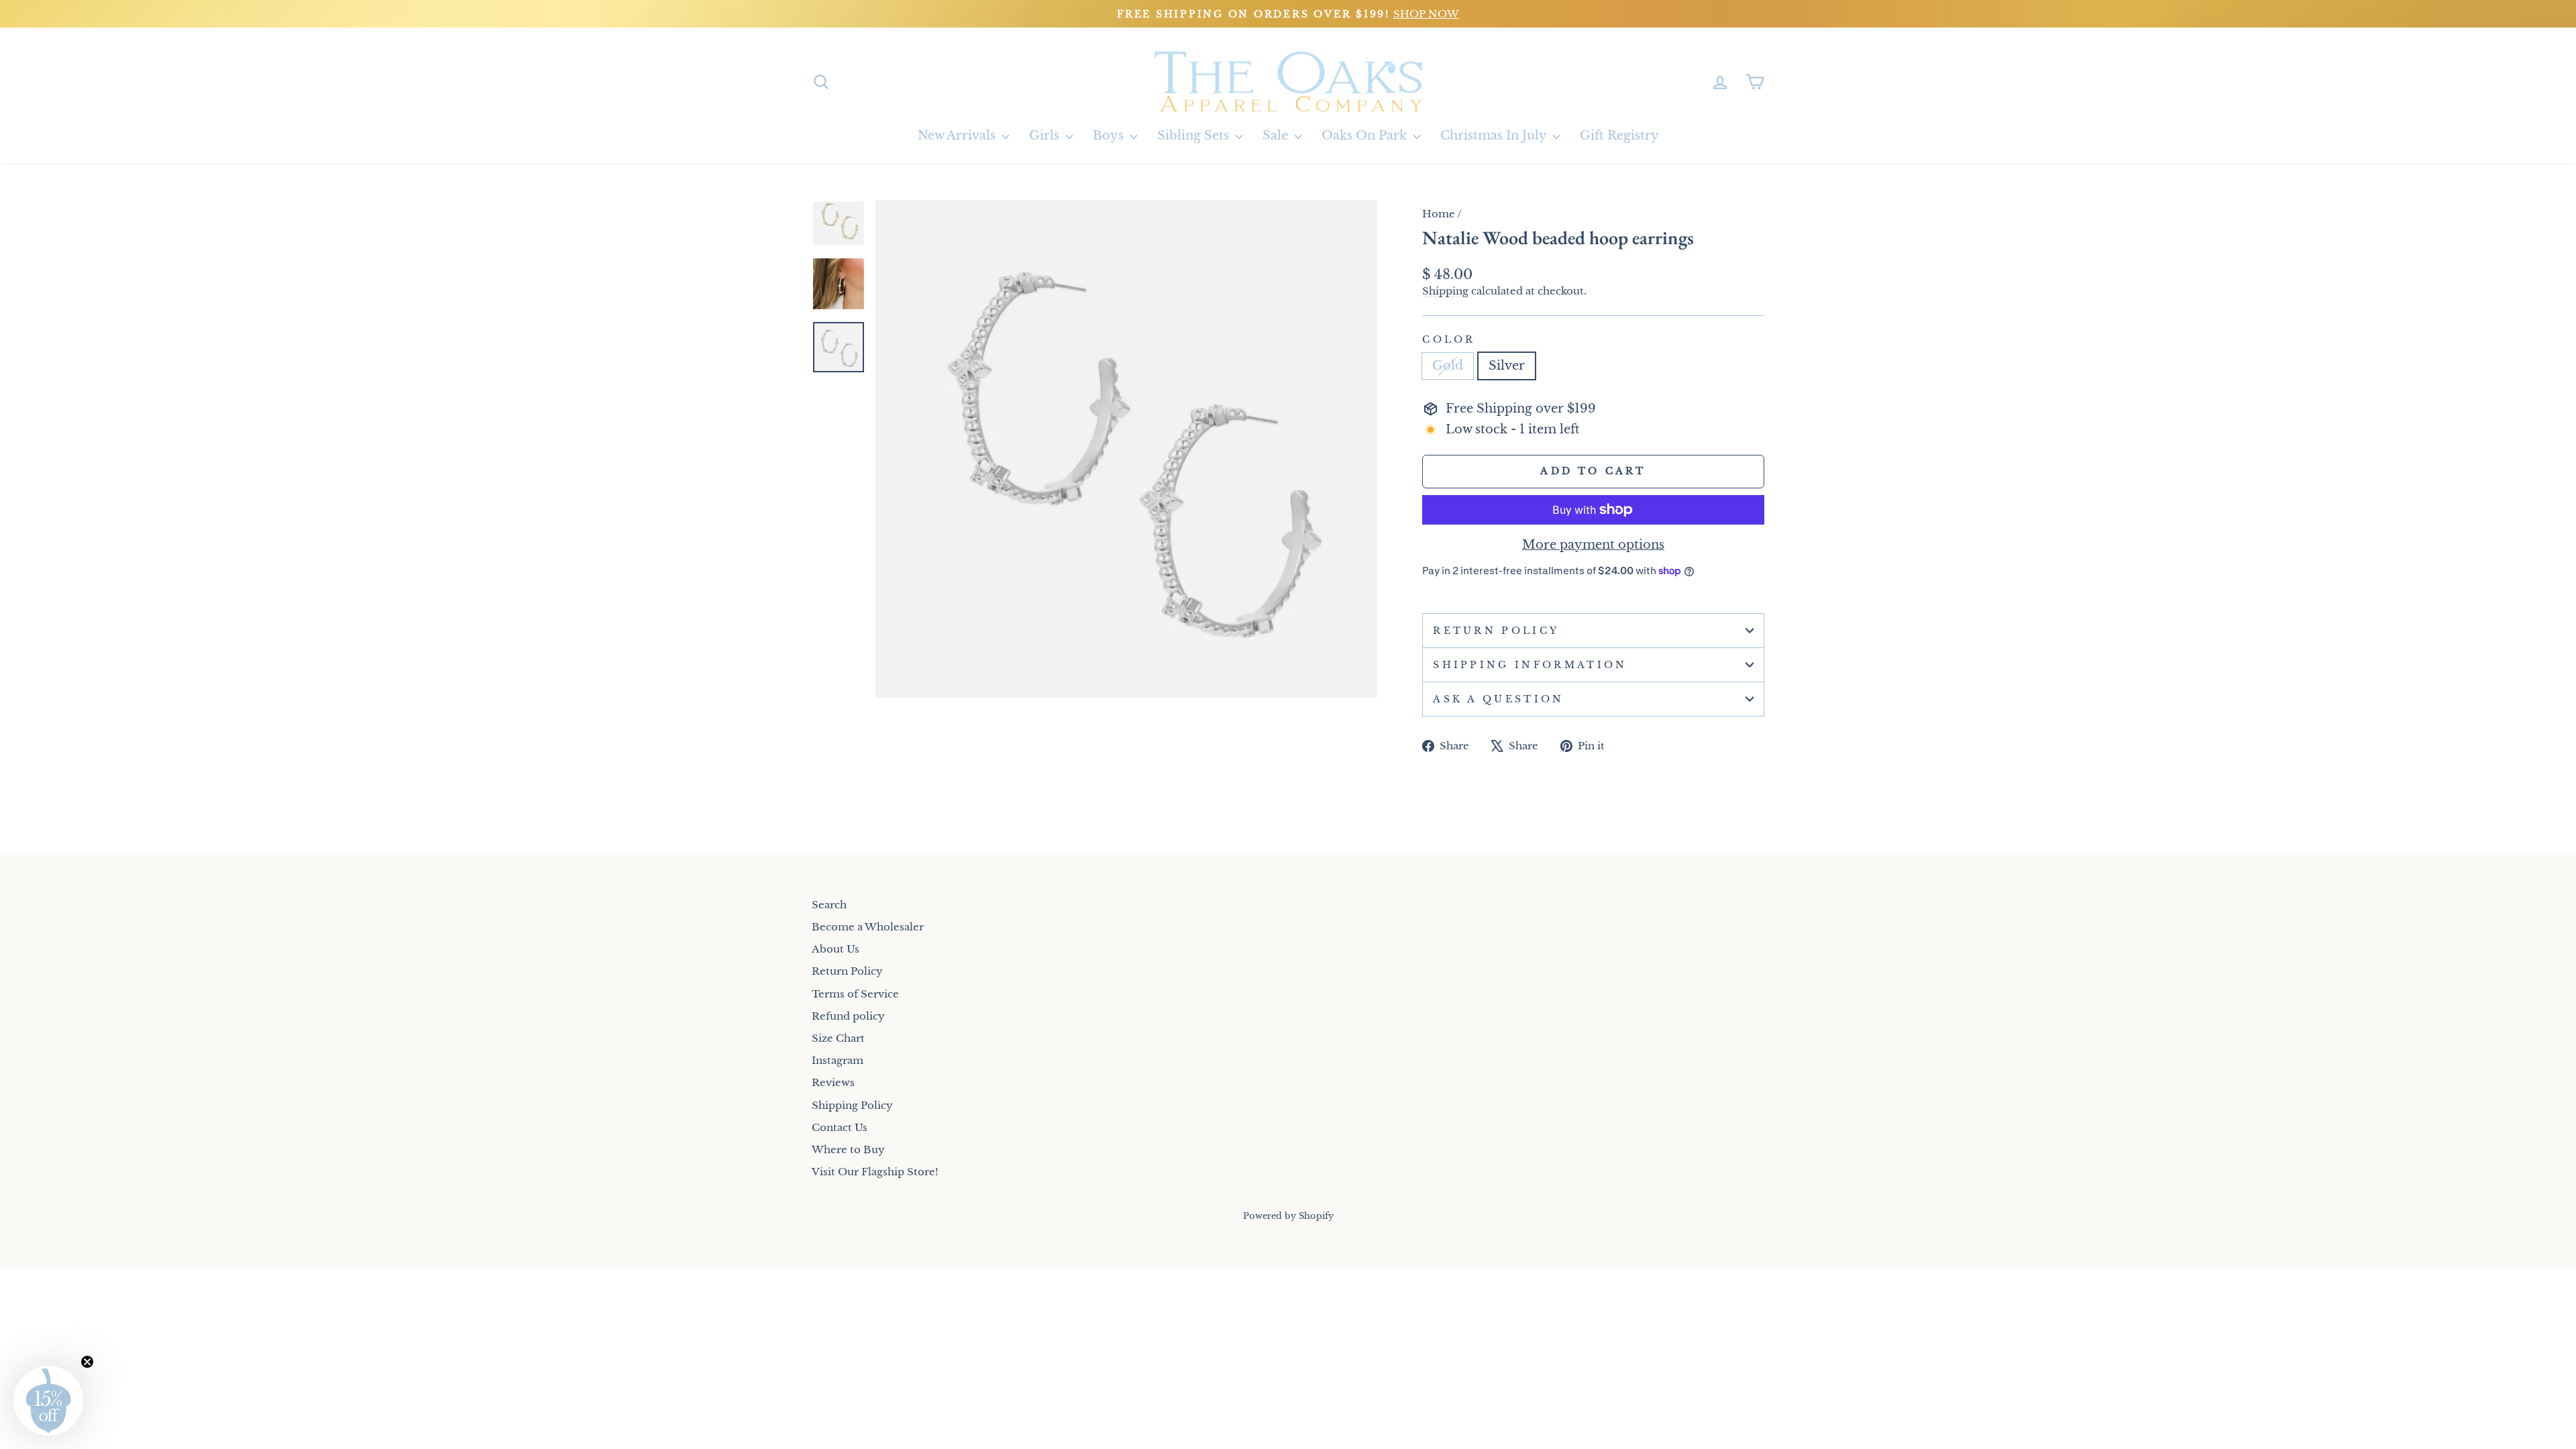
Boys (1110, 136)
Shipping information (1530, 665)
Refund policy (848, 1016)
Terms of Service (855, 994)
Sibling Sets (1195, 136)
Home (1439, 214)
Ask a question (1498, 699)
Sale (1277, 136)
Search (829, 905)
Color (1449, 339)
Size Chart (838, 1038)
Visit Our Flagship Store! (875, 1172)
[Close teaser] (87, 1362)
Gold (1448, 366)
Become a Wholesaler (868, 927)
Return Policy (1496, 631)
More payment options (1593, 545)
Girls (1046, 136)
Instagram (838, 1060)
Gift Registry (1619, 136)
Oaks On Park (1366, 136)
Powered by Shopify (1288, 1216)
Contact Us (840, 1127)
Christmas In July (1495, 136)
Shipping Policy (852, 1105)
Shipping (1445, 291)
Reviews (833, 1082)
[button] (48, 1401)
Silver (1507, 366)
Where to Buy (848, 1149)
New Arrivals (958, 136)
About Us (836, 949)
